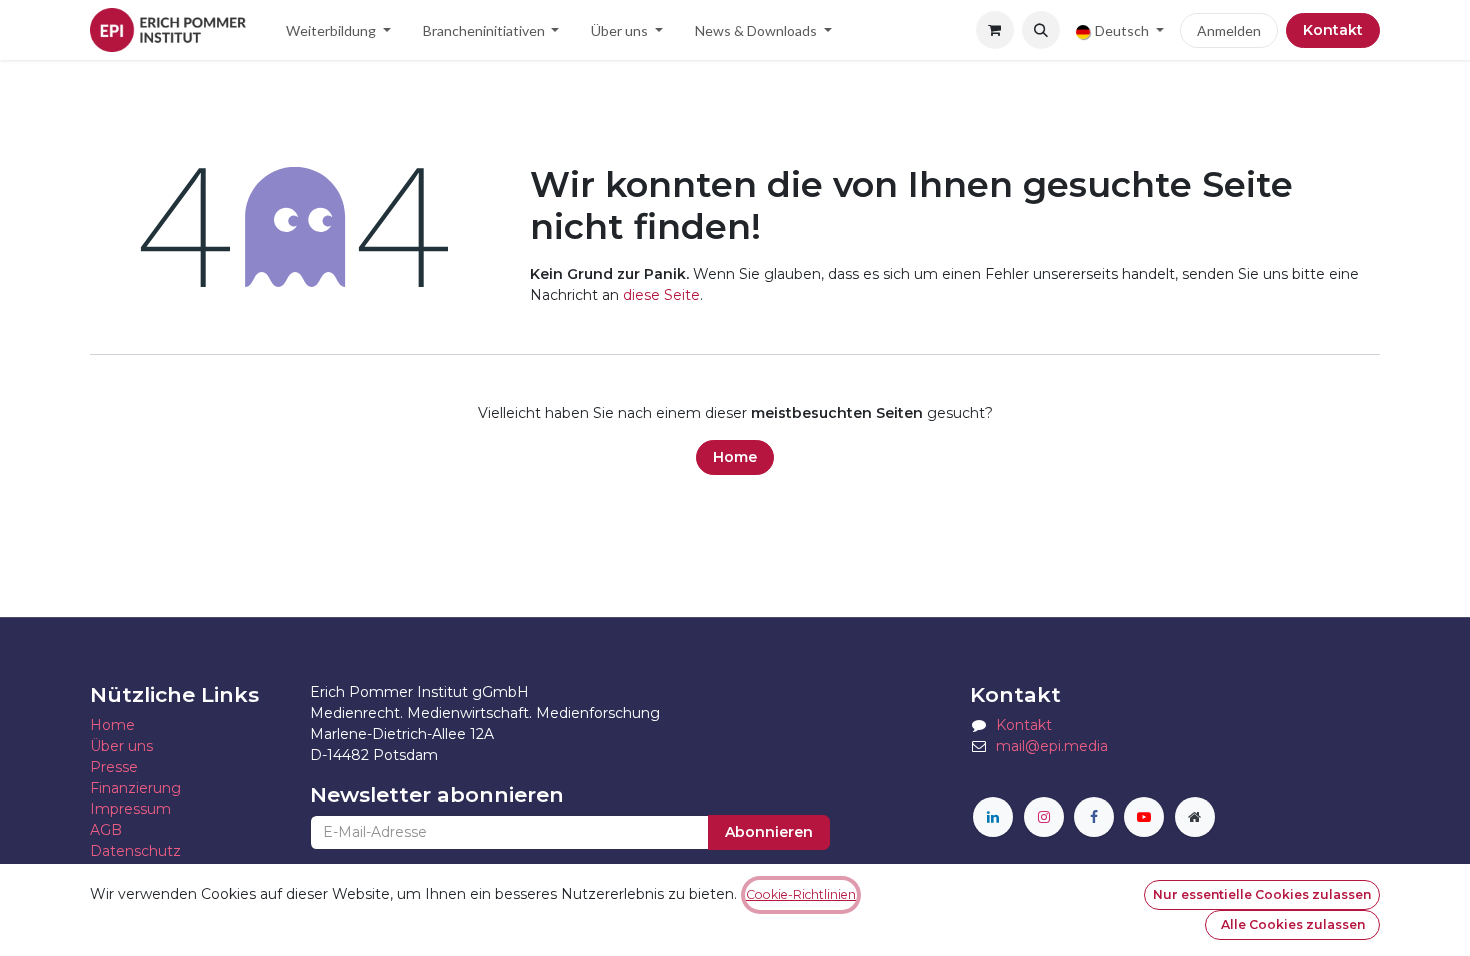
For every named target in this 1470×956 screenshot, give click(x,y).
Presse (114, 767)
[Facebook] (1094, 817)
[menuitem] (338, 30)
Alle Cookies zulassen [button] (1293, 924)
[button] (1041, 30)
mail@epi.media (1052, 746)
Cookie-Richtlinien (801, 894)
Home (735, 457)
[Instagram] (1044, 817)
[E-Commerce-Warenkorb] (995, 30)
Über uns (121, 746)
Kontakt (1333, 30)
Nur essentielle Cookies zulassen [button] (1262, 894)
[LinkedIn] (993, 817)
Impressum (130, 809)
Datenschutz (135, 851)
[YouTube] (1144, 817)
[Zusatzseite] (1195, 817)
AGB (106, 830)
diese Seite (661, 295)
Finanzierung (135, 788)
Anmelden (1229, 30)
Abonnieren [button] (769, 832)
